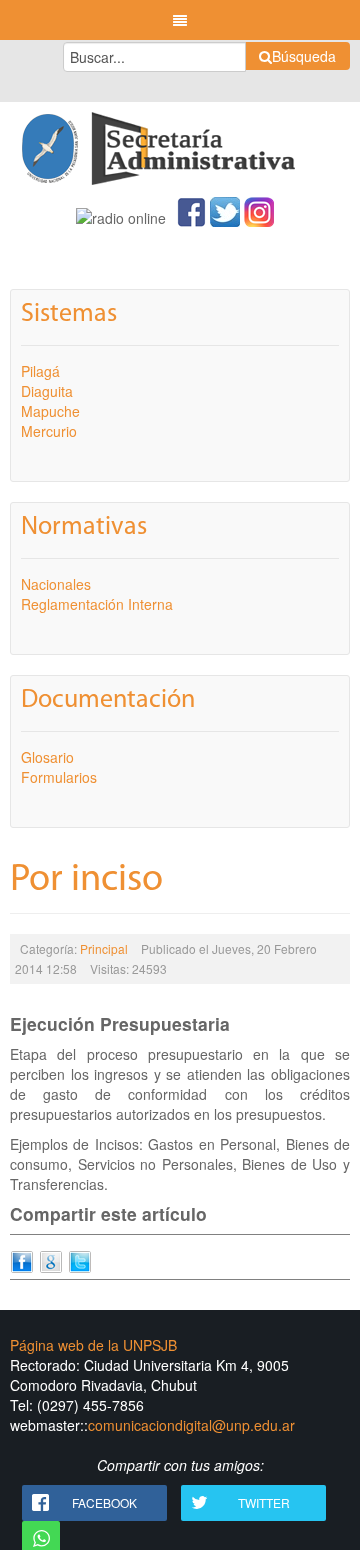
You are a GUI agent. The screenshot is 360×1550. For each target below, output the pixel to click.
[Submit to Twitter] (80, 1260)
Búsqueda (304, 56)
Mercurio (49, 431)
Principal (104, 948)
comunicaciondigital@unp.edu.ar (191, 1425)
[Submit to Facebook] (22, 1260)
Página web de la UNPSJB (93, 1345)
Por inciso (86, 880)
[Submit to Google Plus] (51, 1260)
